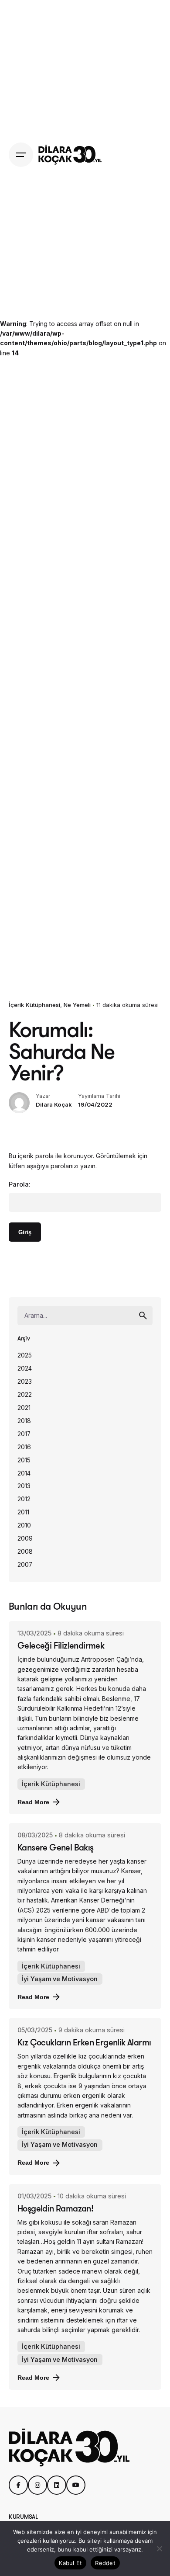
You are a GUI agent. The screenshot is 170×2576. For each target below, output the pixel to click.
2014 (24, 1473)
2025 (25, 1355)
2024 (25, 1368)
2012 (24, 1499)
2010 (24, 1525)
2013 (24, 1486)
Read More (33, 1802)
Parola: (20, 1184)
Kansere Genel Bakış (56, 1847)
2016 (24, 1447)
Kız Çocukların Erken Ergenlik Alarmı (84, 2042)
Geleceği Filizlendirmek (61, 1645)
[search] (143, 1316)
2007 (25, 1565)
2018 (24, 1421)
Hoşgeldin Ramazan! (55, 2208)
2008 (25, 1552)
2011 (23, 1512)
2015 (24, 1460)
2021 (24, 1408)
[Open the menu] (21, 155)
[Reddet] (159, 2548)
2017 (24, 1434)
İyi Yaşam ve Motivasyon (60, 1979)
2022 (25, 1395)
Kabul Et (70, 2563)
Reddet (105, 2563)
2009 (25, 1538)
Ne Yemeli (77, 1005)
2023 (25, 1382)
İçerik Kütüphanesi (34, 1005)
